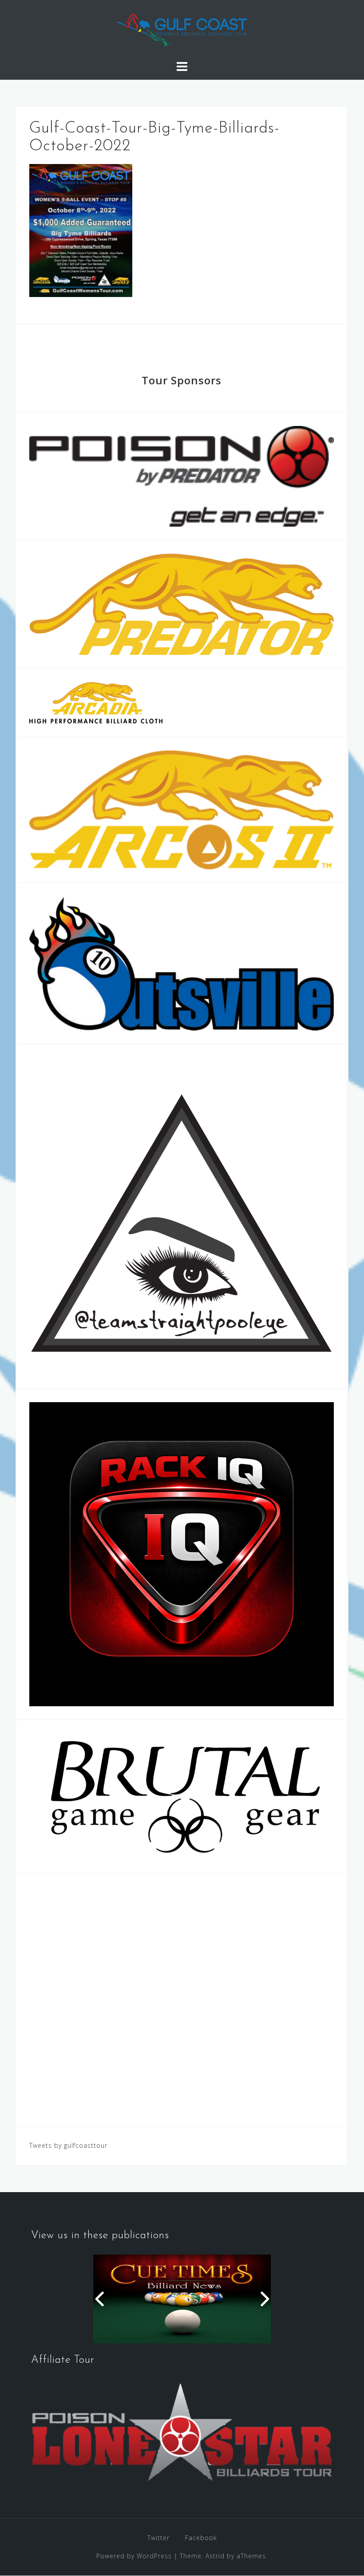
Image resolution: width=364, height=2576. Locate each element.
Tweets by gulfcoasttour (68, 2145)
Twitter (158, 2538)
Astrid (215, 2556)
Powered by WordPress (134, 2556)
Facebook (201, 2538)
